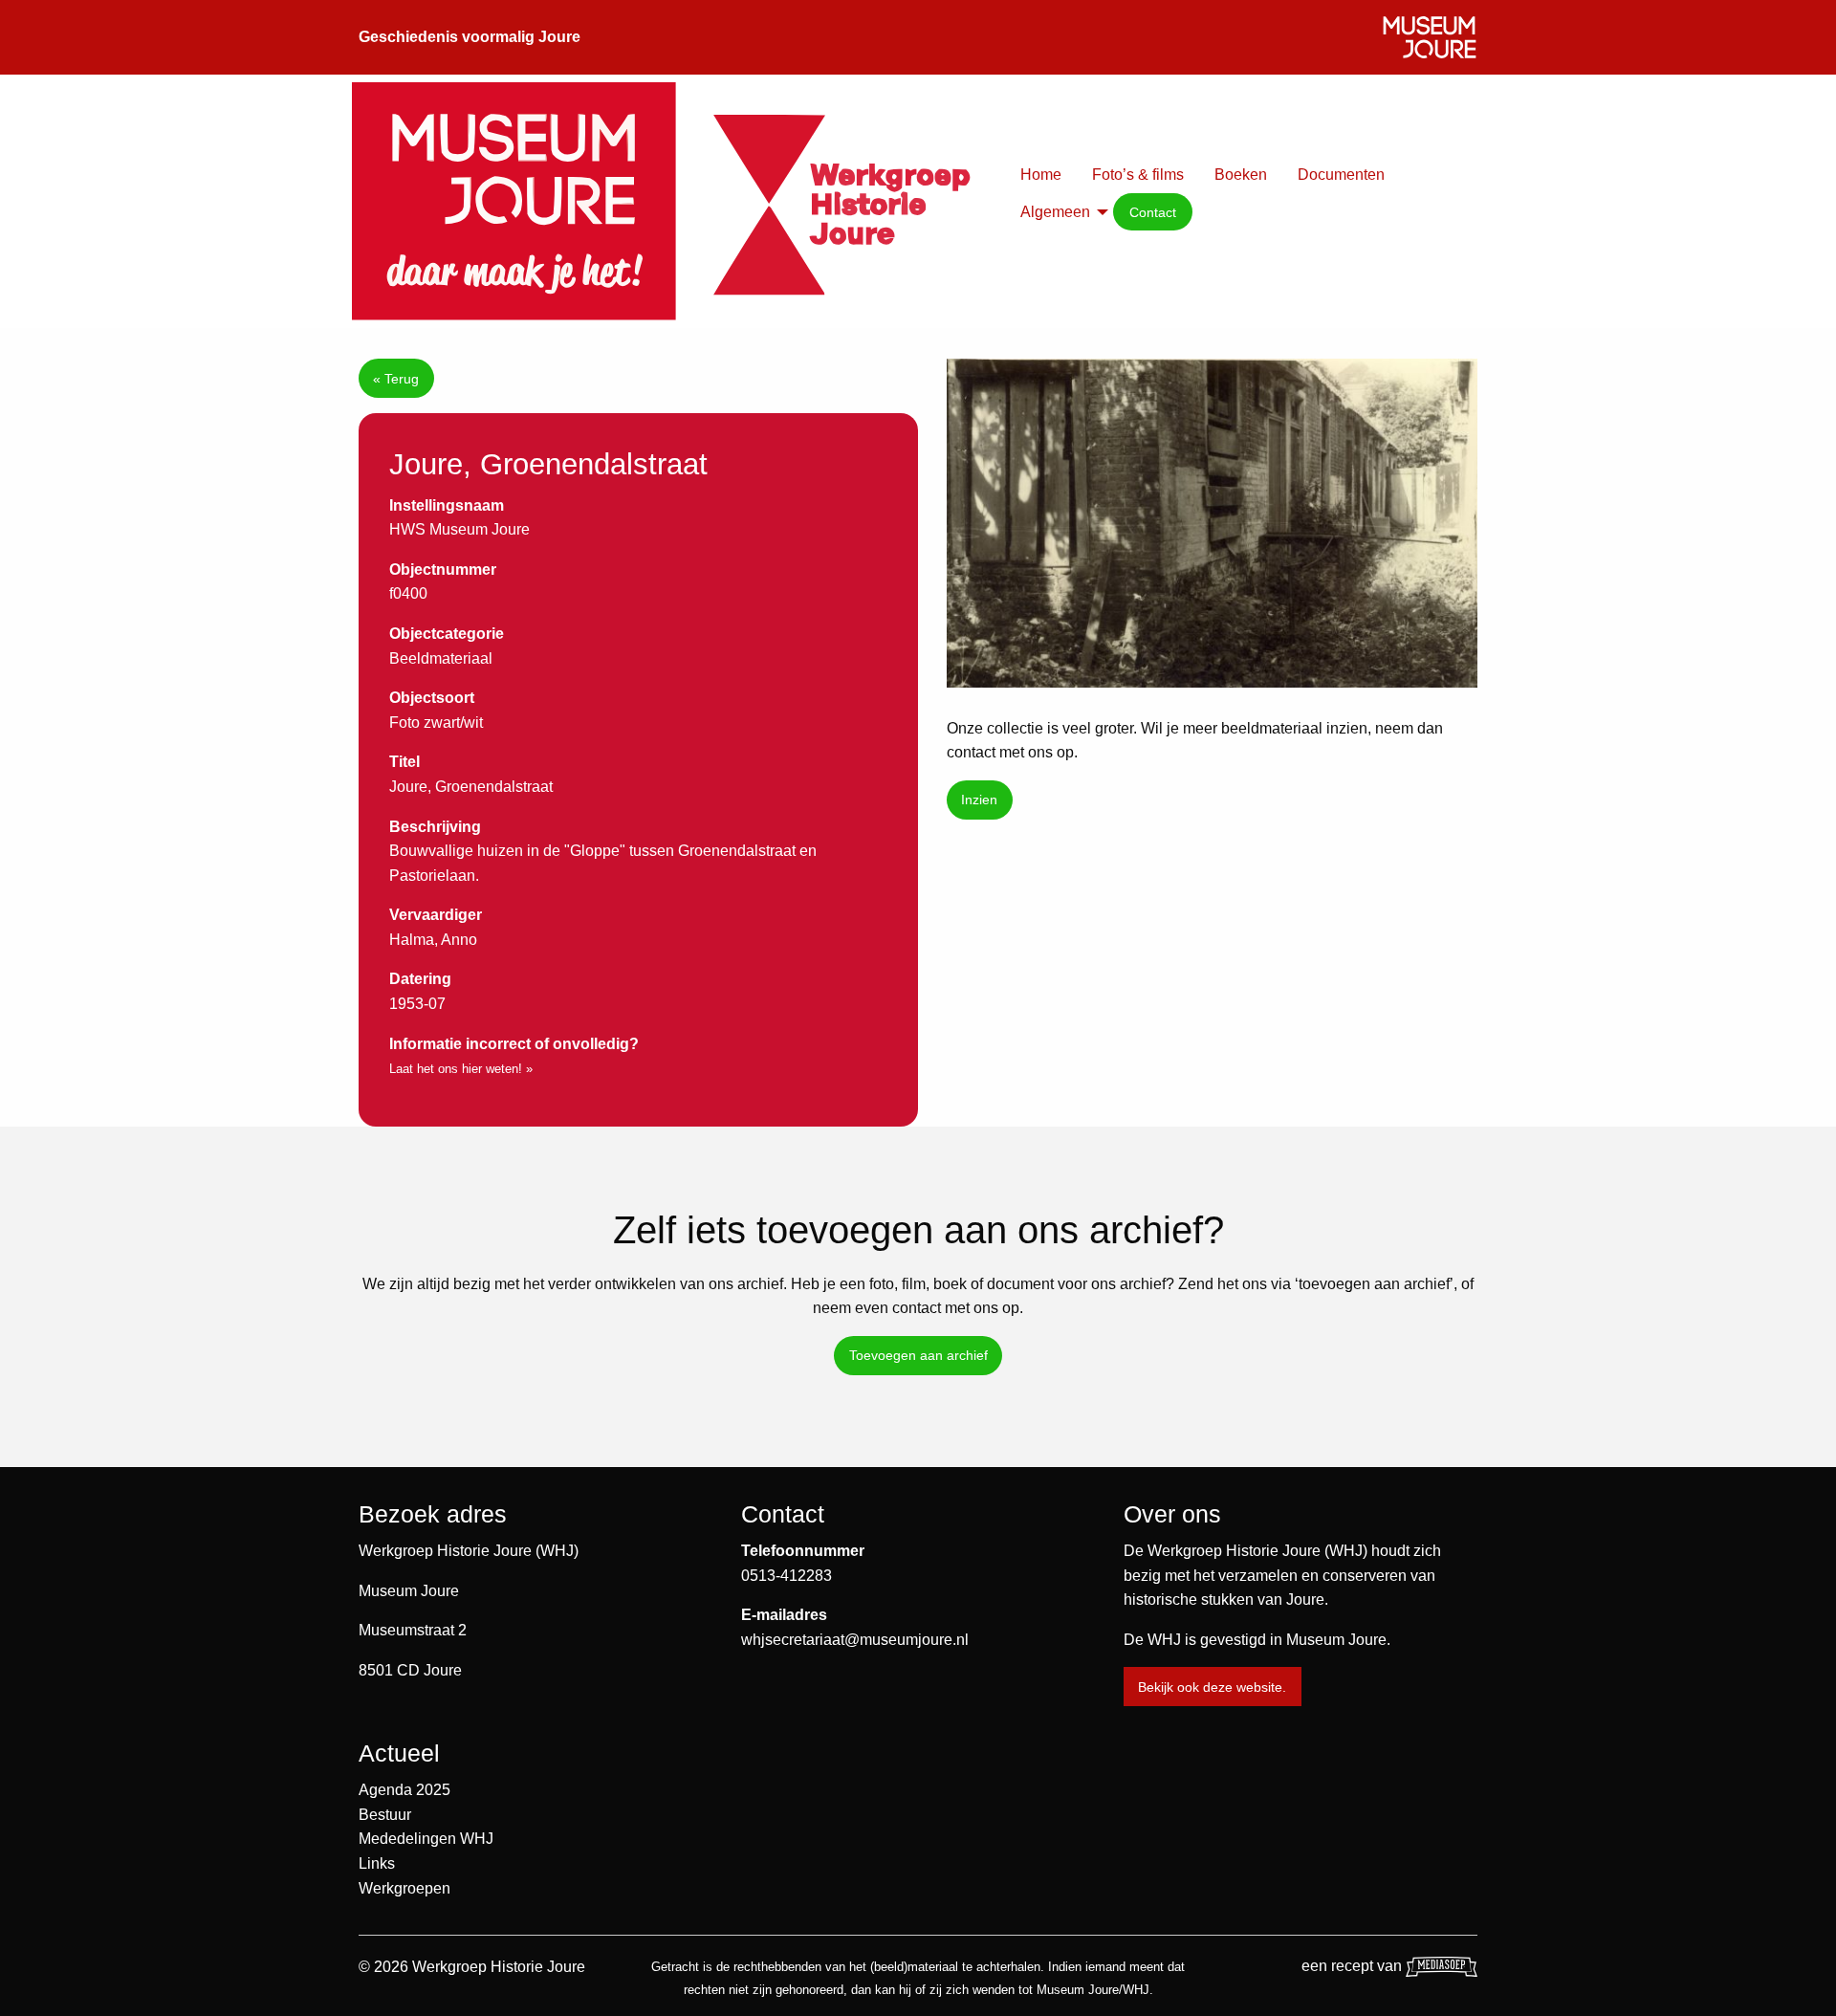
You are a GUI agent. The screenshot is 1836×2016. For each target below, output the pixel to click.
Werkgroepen (404, 1888)
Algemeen (1055, 212)
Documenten (1341, 175)
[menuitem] (1041, 175)
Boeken (1241, 175)
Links (377, 1863)
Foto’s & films (1138, 175)
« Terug (396, 379)
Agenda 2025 (404, 1790)
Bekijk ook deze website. (1212, 1687)
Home (1041, 175)
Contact (1153, 212)
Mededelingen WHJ (426, 1839)
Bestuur (385, 1815)
